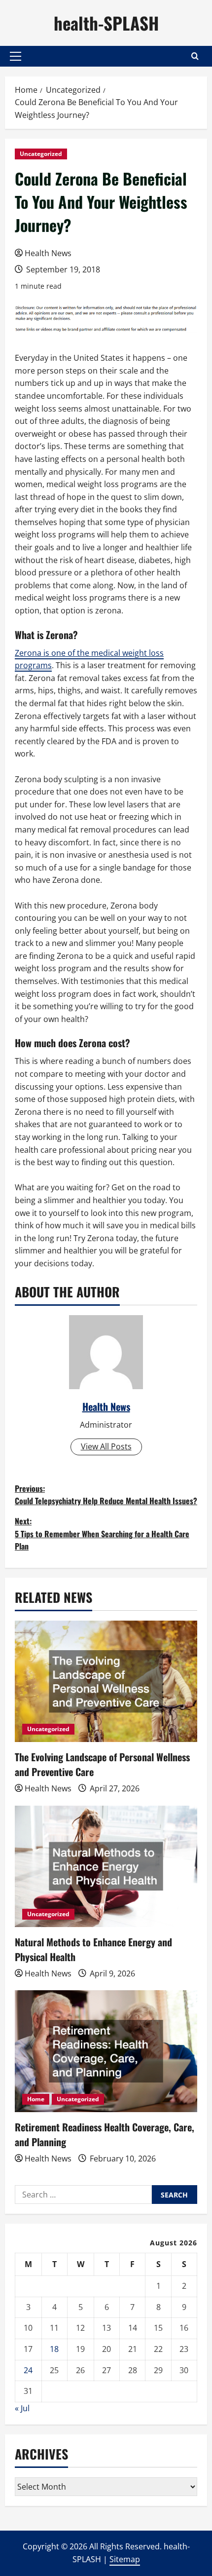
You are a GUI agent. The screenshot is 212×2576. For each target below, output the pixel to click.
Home (36, 2099)
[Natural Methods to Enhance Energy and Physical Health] (106, 1867)
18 (54, 2349)
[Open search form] (195, 56)
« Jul (22, 2408)
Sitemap (125, 2559)
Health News (48, 253)
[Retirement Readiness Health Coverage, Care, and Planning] (106, 2051)
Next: (102, 1534)
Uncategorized (41, 154)
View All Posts (106, 1446)
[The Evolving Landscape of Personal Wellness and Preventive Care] (106, 1682)
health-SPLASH (106, 23)
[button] (16, 56)
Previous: (106, 1495)
